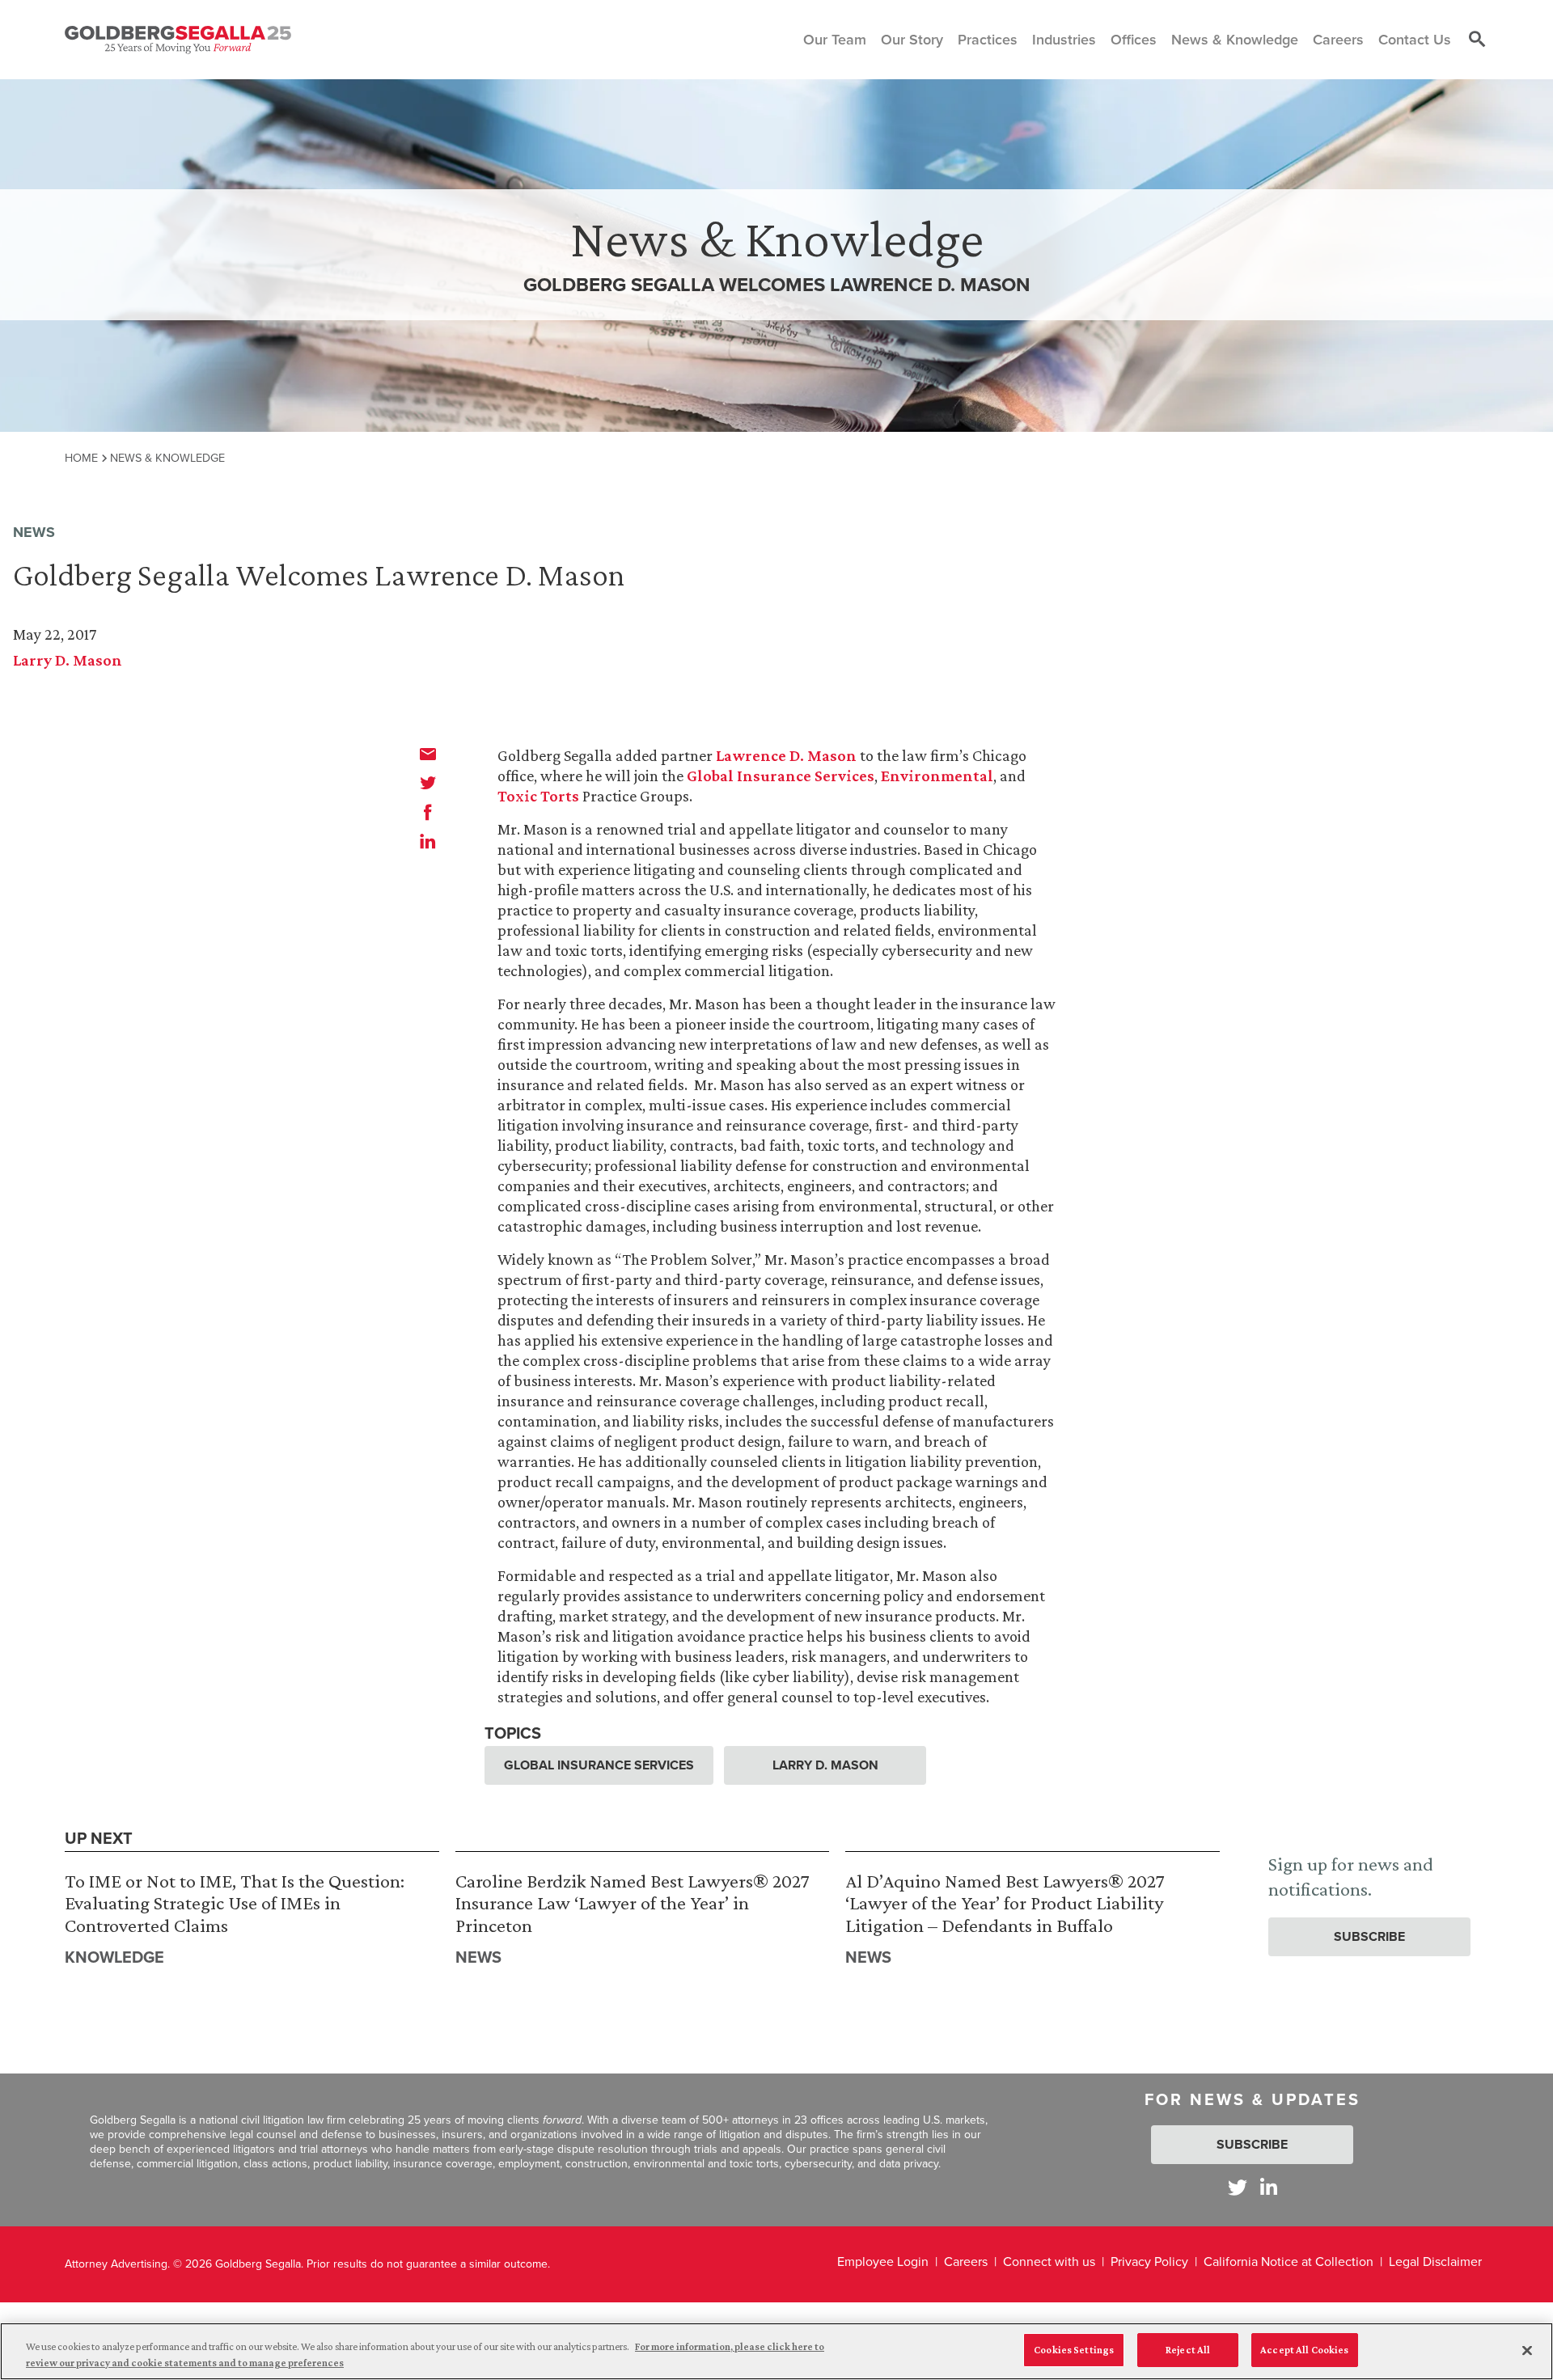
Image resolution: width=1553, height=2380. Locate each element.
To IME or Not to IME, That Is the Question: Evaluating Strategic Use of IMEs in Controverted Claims (235, 1903)
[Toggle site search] (1477, 40)
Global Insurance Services (781, 776)
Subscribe (1369, 1936)
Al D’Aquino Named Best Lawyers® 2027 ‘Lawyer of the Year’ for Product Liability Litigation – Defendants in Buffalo (1005, 1903)
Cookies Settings (1074, 2350)
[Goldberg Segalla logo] (178, 40)
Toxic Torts (538, 796)
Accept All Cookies (1304, 2350)
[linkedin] (428, 841)
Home (81, 458)
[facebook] (428, 812)
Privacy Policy (1149, 2262)
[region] (776, 2351)
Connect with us (1049, 2262)
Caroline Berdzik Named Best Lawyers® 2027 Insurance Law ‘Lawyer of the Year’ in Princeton (633, 1903)
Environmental (937, 776)
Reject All (1188, 2350)
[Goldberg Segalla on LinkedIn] (1269, 2187)
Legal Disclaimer (1435, 2262)
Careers (966, 2262)
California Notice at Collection (1289, 2262)
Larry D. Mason (68, 660)
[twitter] (428, 783)
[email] (428, 754)
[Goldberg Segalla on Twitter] (1238, 2187)
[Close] (1527, 2350)
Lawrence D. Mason (786, 755)
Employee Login (883, 2262)
